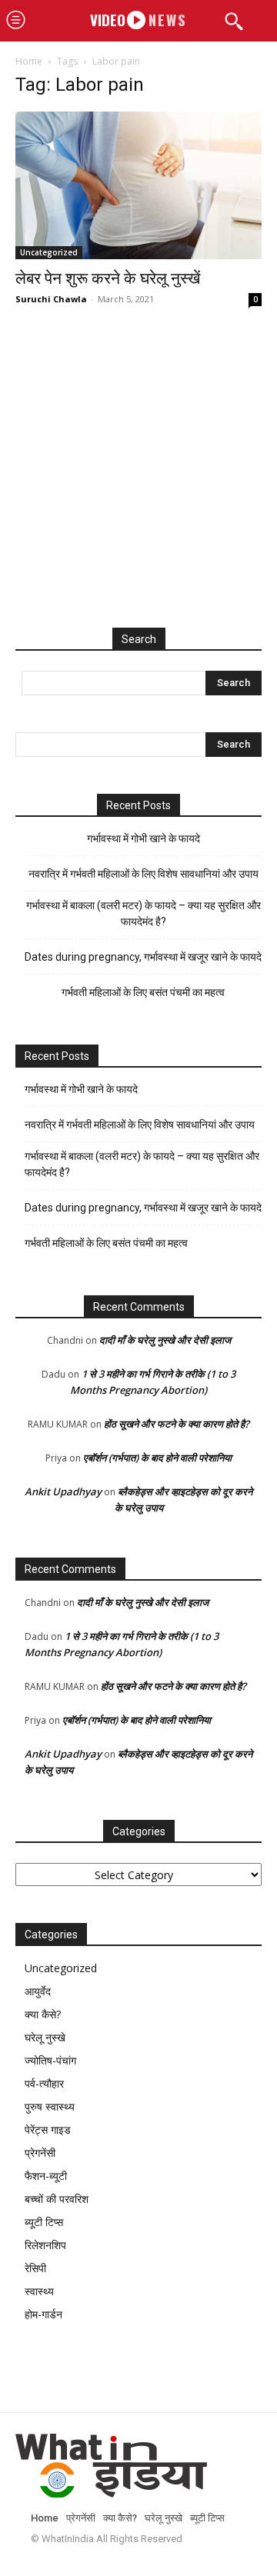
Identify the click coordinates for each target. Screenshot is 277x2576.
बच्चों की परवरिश (57, 2199)
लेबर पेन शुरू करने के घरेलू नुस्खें (108, 278)
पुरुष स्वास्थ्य (50, 2106)
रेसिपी (35, 2268)
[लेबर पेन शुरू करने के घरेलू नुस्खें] (138, 185)
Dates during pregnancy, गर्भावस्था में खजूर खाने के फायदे (143, 957)
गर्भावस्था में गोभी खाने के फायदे (144, 838)
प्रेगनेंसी (40, 2153)
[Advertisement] (138, 483)
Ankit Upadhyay (63, 1491)
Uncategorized (49, 252)
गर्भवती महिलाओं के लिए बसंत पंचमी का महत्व (143, 992)
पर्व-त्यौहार (44, 2083)
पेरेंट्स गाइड (48, 2129)
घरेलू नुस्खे (45, 2037)
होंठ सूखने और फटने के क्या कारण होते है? (177, 1424)
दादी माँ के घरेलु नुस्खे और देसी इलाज (165, 1340)
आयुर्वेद (38, 1991)
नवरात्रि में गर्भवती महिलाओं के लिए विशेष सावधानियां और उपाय (144, 874)
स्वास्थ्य (39, 2291)
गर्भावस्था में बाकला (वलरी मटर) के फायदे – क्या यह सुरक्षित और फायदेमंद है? (144, 913)
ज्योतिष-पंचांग (50, 2060)
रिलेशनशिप (45, 2245)
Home (29, 61)
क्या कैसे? (43, 2014)
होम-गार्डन (43, 2314)
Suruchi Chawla (51, 299)
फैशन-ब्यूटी (46, 2176)
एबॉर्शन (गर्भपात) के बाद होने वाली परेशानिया (157, 1458)
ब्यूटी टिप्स (44, 2222)
